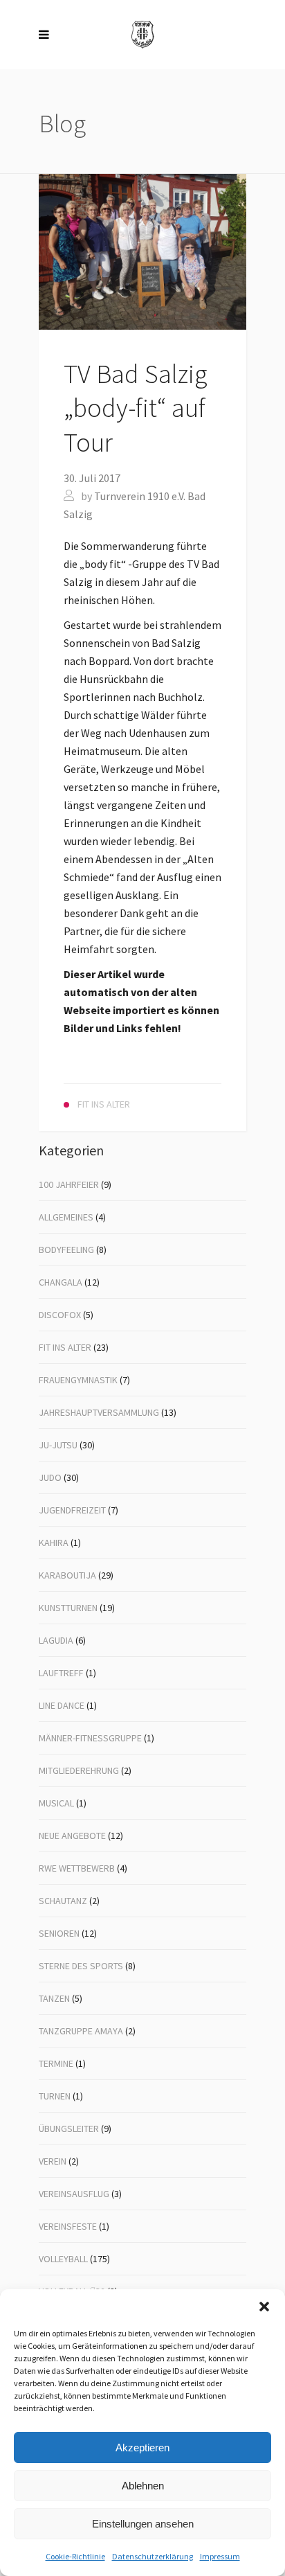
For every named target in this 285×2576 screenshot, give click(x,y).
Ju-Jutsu (58, 1445)
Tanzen (54, 1998)
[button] (264, 2307)
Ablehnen (143, 2486)
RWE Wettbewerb (77, 1868)
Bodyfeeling (66, 1250)
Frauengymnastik (78, 1380)
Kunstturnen (68, 1608)
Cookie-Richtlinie (75, 2556)
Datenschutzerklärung (153, 2556)
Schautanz (63, 1901)
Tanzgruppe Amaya (81, 2031)
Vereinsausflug (74, 2194)
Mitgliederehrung (79, 1770)
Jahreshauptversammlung (99, 1412)
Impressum (220, 2556)
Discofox (60, 1315)
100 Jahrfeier (69, 1184)
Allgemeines (66, 1217)
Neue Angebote (72, 1836)
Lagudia (56, 1640)
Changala (61, 1282)
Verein (53, 2161)
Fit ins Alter (65, 1347)
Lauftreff (61, 1673)
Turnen (55, 2096)
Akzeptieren (142, 2448)
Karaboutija (67, 1575)
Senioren (59, 1933)
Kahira (54, 1543)
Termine (56, 2063)
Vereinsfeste (68, 2226)
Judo (50, 1477)
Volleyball (63, 2259)
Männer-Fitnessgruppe (90, 1738)
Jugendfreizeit (72, 1510)
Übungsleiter (69, 2129)
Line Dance (62, 1705)
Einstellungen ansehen (143, 2524)
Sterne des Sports (81, 1966)
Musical (56, 1803)
